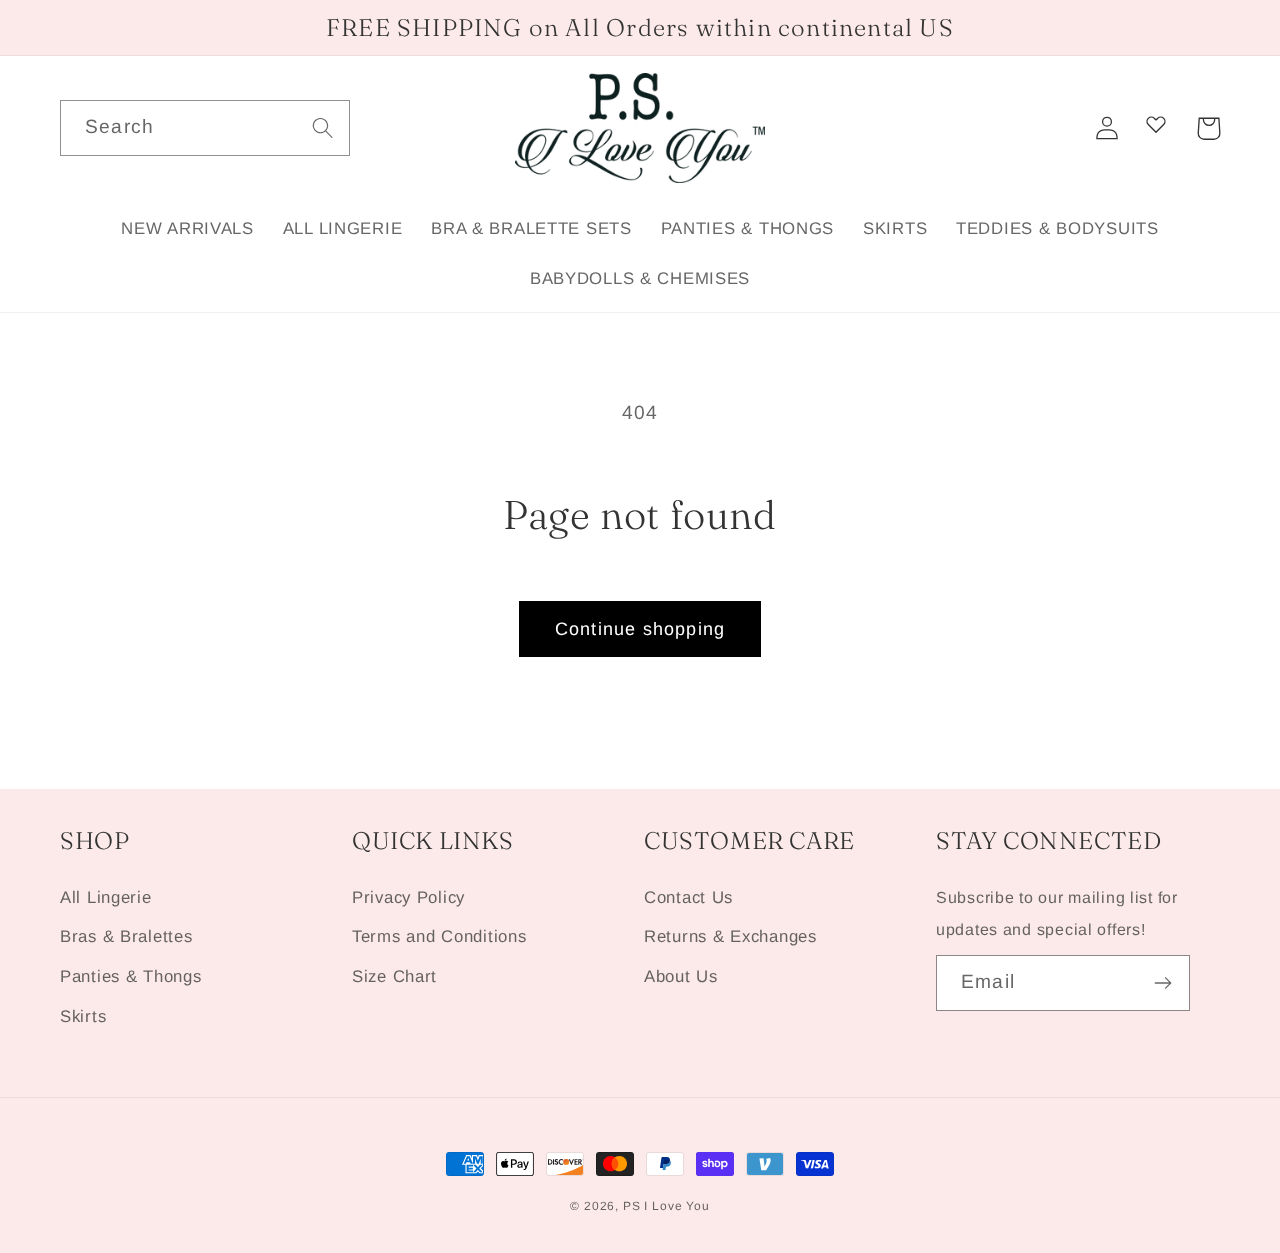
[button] (1208, 128)
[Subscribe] (1162, 983)
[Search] (322, 127)
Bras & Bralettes (126, 936)
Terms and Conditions (439, 936)
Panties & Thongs (131, 976)
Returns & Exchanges (730, 936)
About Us (681, 976)
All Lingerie (106, 897)
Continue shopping (640, 629)
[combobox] (205, 128)
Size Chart (394, 976)
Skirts (83, 1016)
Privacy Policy (408, 897)
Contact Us (688, 897)
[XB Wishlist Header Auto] (1156, 124)
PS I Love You (666, 1206)
